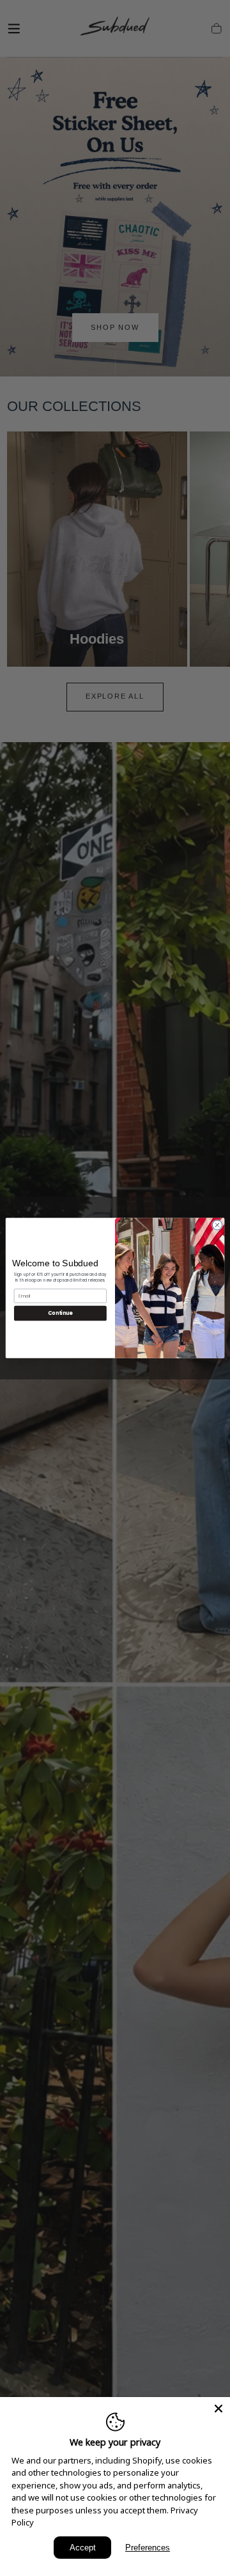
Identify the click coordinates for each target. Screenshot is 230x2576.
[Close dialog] (217, 1225)
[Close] (218, 2409)
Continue (60, 1313)
